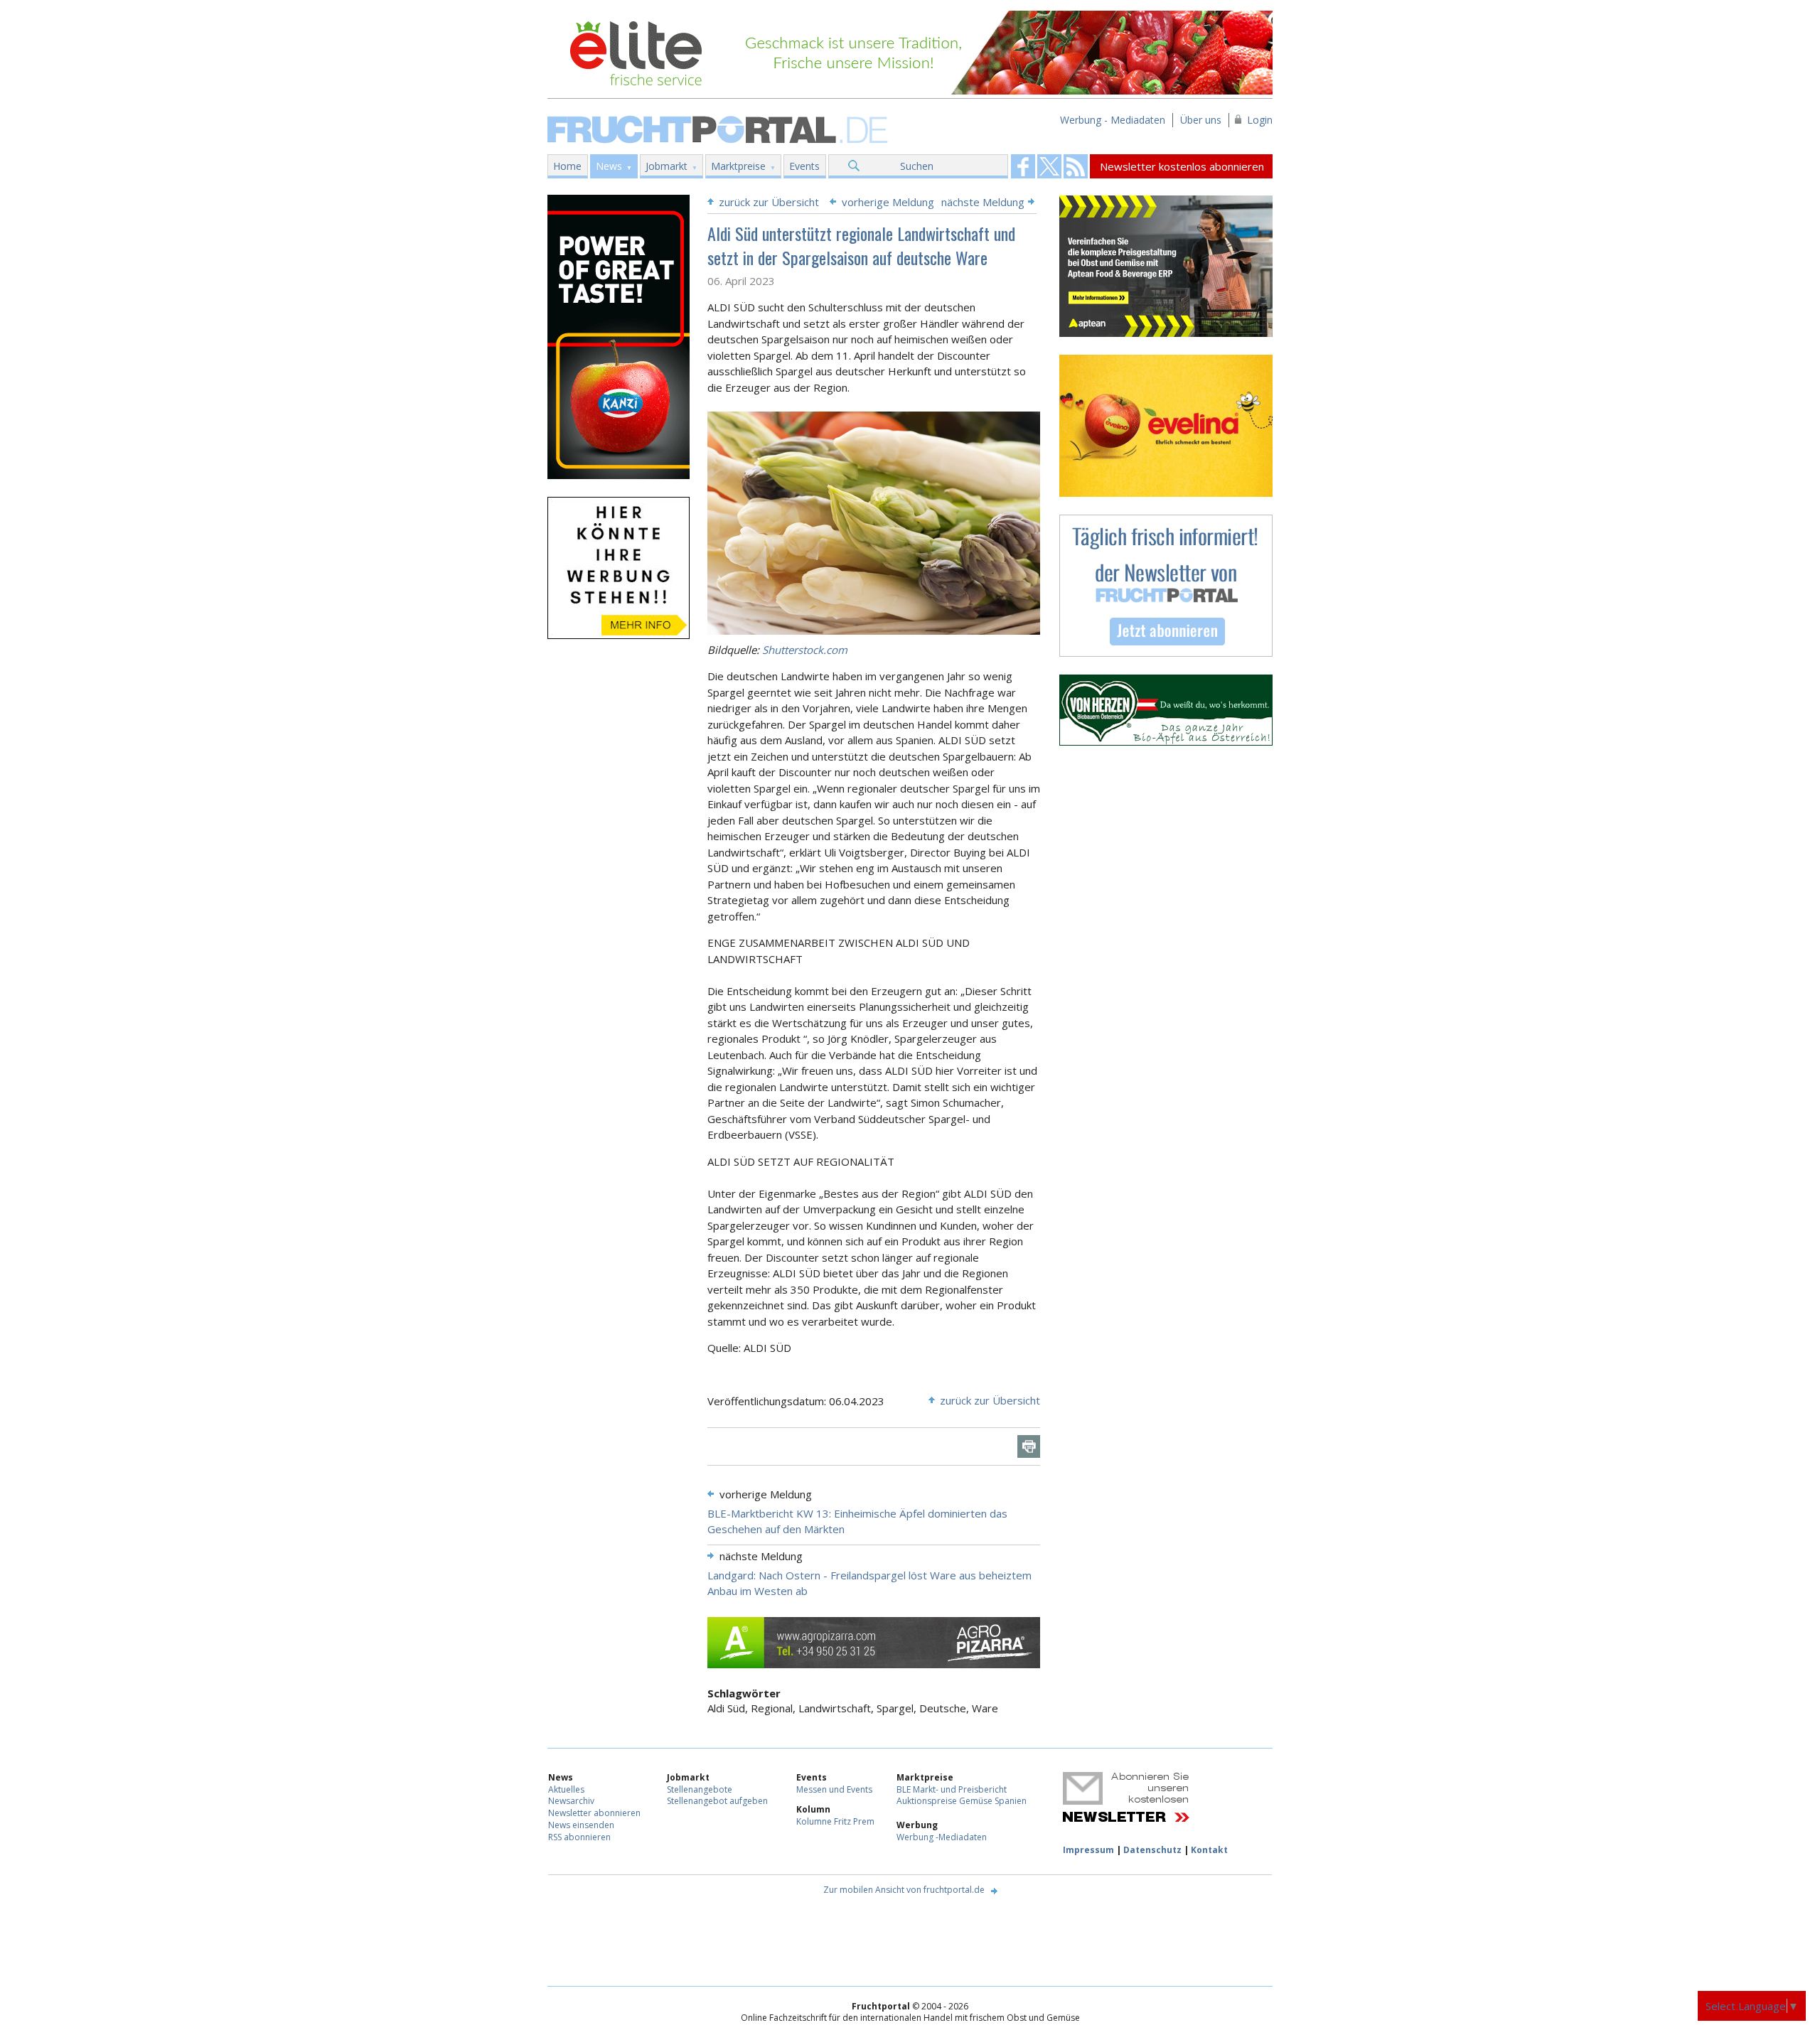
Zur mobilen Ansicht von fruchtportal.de (904, 1890)
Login (1260, 120)
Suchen (917, 166)
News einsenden (581, 1825)
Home (567, 166)
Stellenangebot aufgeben (717, 1801)
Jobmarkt (667, 166)
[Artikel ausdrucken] (1029, 1446)
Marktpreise (738, 166)
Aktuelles (566, 1789)
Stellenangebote (700, 1789)
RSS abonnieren (579, 1837)
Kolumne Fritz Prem (835, 1821)
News (609, 166)
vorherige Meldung (888, 202)
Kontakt (1209, 1850)
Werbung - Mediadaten (1113, 120)
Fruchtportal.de (719, 128)
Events (804, 166)
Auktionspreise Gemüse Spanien (962, 1801)
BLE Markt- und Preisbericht (952, 1789)
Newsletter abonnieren (594, 1813)
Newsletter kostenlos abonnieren (1182, 166)
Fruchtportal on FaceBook (1023, 166)
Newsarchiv (571, 1801)
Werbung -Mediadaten (942, 1837)
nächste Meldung (983, 202)
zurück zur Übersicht (769, 202)
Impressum (1088, 1850)
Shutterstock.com (805, 650)
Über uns (1201, 120)
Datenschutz (1152, 1850)
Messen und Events (834, 1789)
